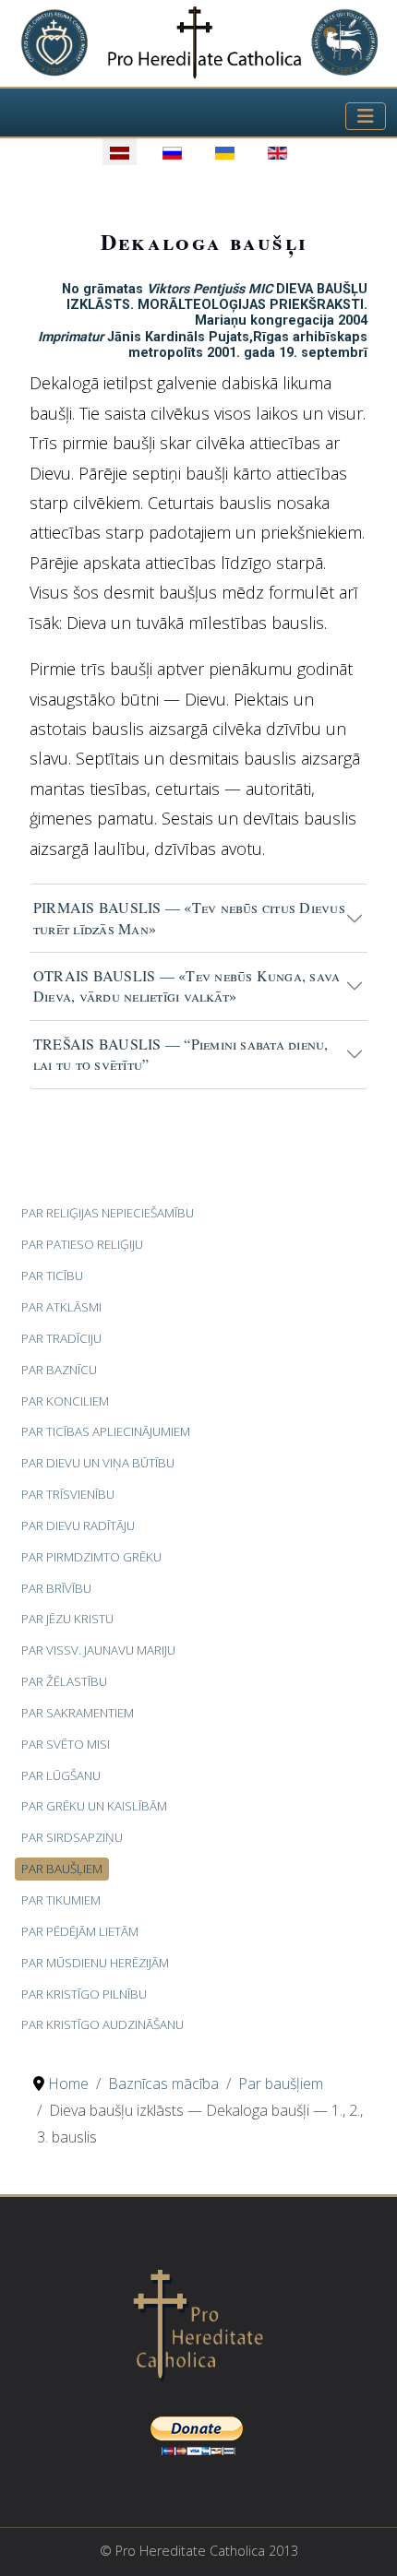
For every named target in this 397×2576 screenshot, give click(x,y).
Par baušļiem (62, 1869)
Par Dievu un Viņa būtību (98, 1463)
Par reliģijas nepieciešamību (108, 1213)
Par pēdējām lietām (80, 1931)
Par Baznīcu (59, 1370)
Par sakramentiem (78, 1713)
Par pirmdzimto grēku (91, 1557)
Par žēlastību (64, 1681)
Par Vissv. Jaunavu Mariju (98, 1650)
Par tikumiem (61, 1900)
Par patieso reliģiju (82, 1244)
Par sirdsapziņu (72, 1837)
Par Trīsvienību (68, 1494)
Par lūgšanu (61, 1775)
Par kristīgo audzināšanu (102, 2024)
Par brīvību (56, 1588)
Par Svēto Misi (66, 1744)
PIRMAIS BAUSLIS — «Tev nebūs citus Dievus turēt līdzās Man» (189, 917)
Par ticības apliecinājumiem (106, 1431)
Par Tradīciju (61, 1338)
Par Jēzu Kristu (67, 1619)
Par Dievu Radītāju (78, 1525)
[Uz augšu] (365, 2542)
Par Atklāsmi (61, 1307)
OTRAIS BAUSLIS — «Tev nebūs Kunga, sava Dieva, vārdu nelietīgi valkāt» (186, 985)
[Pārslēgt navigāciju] (366, 116)
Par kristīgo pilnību (84, 1994)
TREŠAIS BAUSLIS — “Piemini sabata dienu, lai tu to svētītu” (181, 1054)
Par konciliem (65, 1401)
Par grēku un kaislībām (94, 1806)
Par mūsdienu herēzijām (95, 1963)
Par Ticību (52, 1276)
